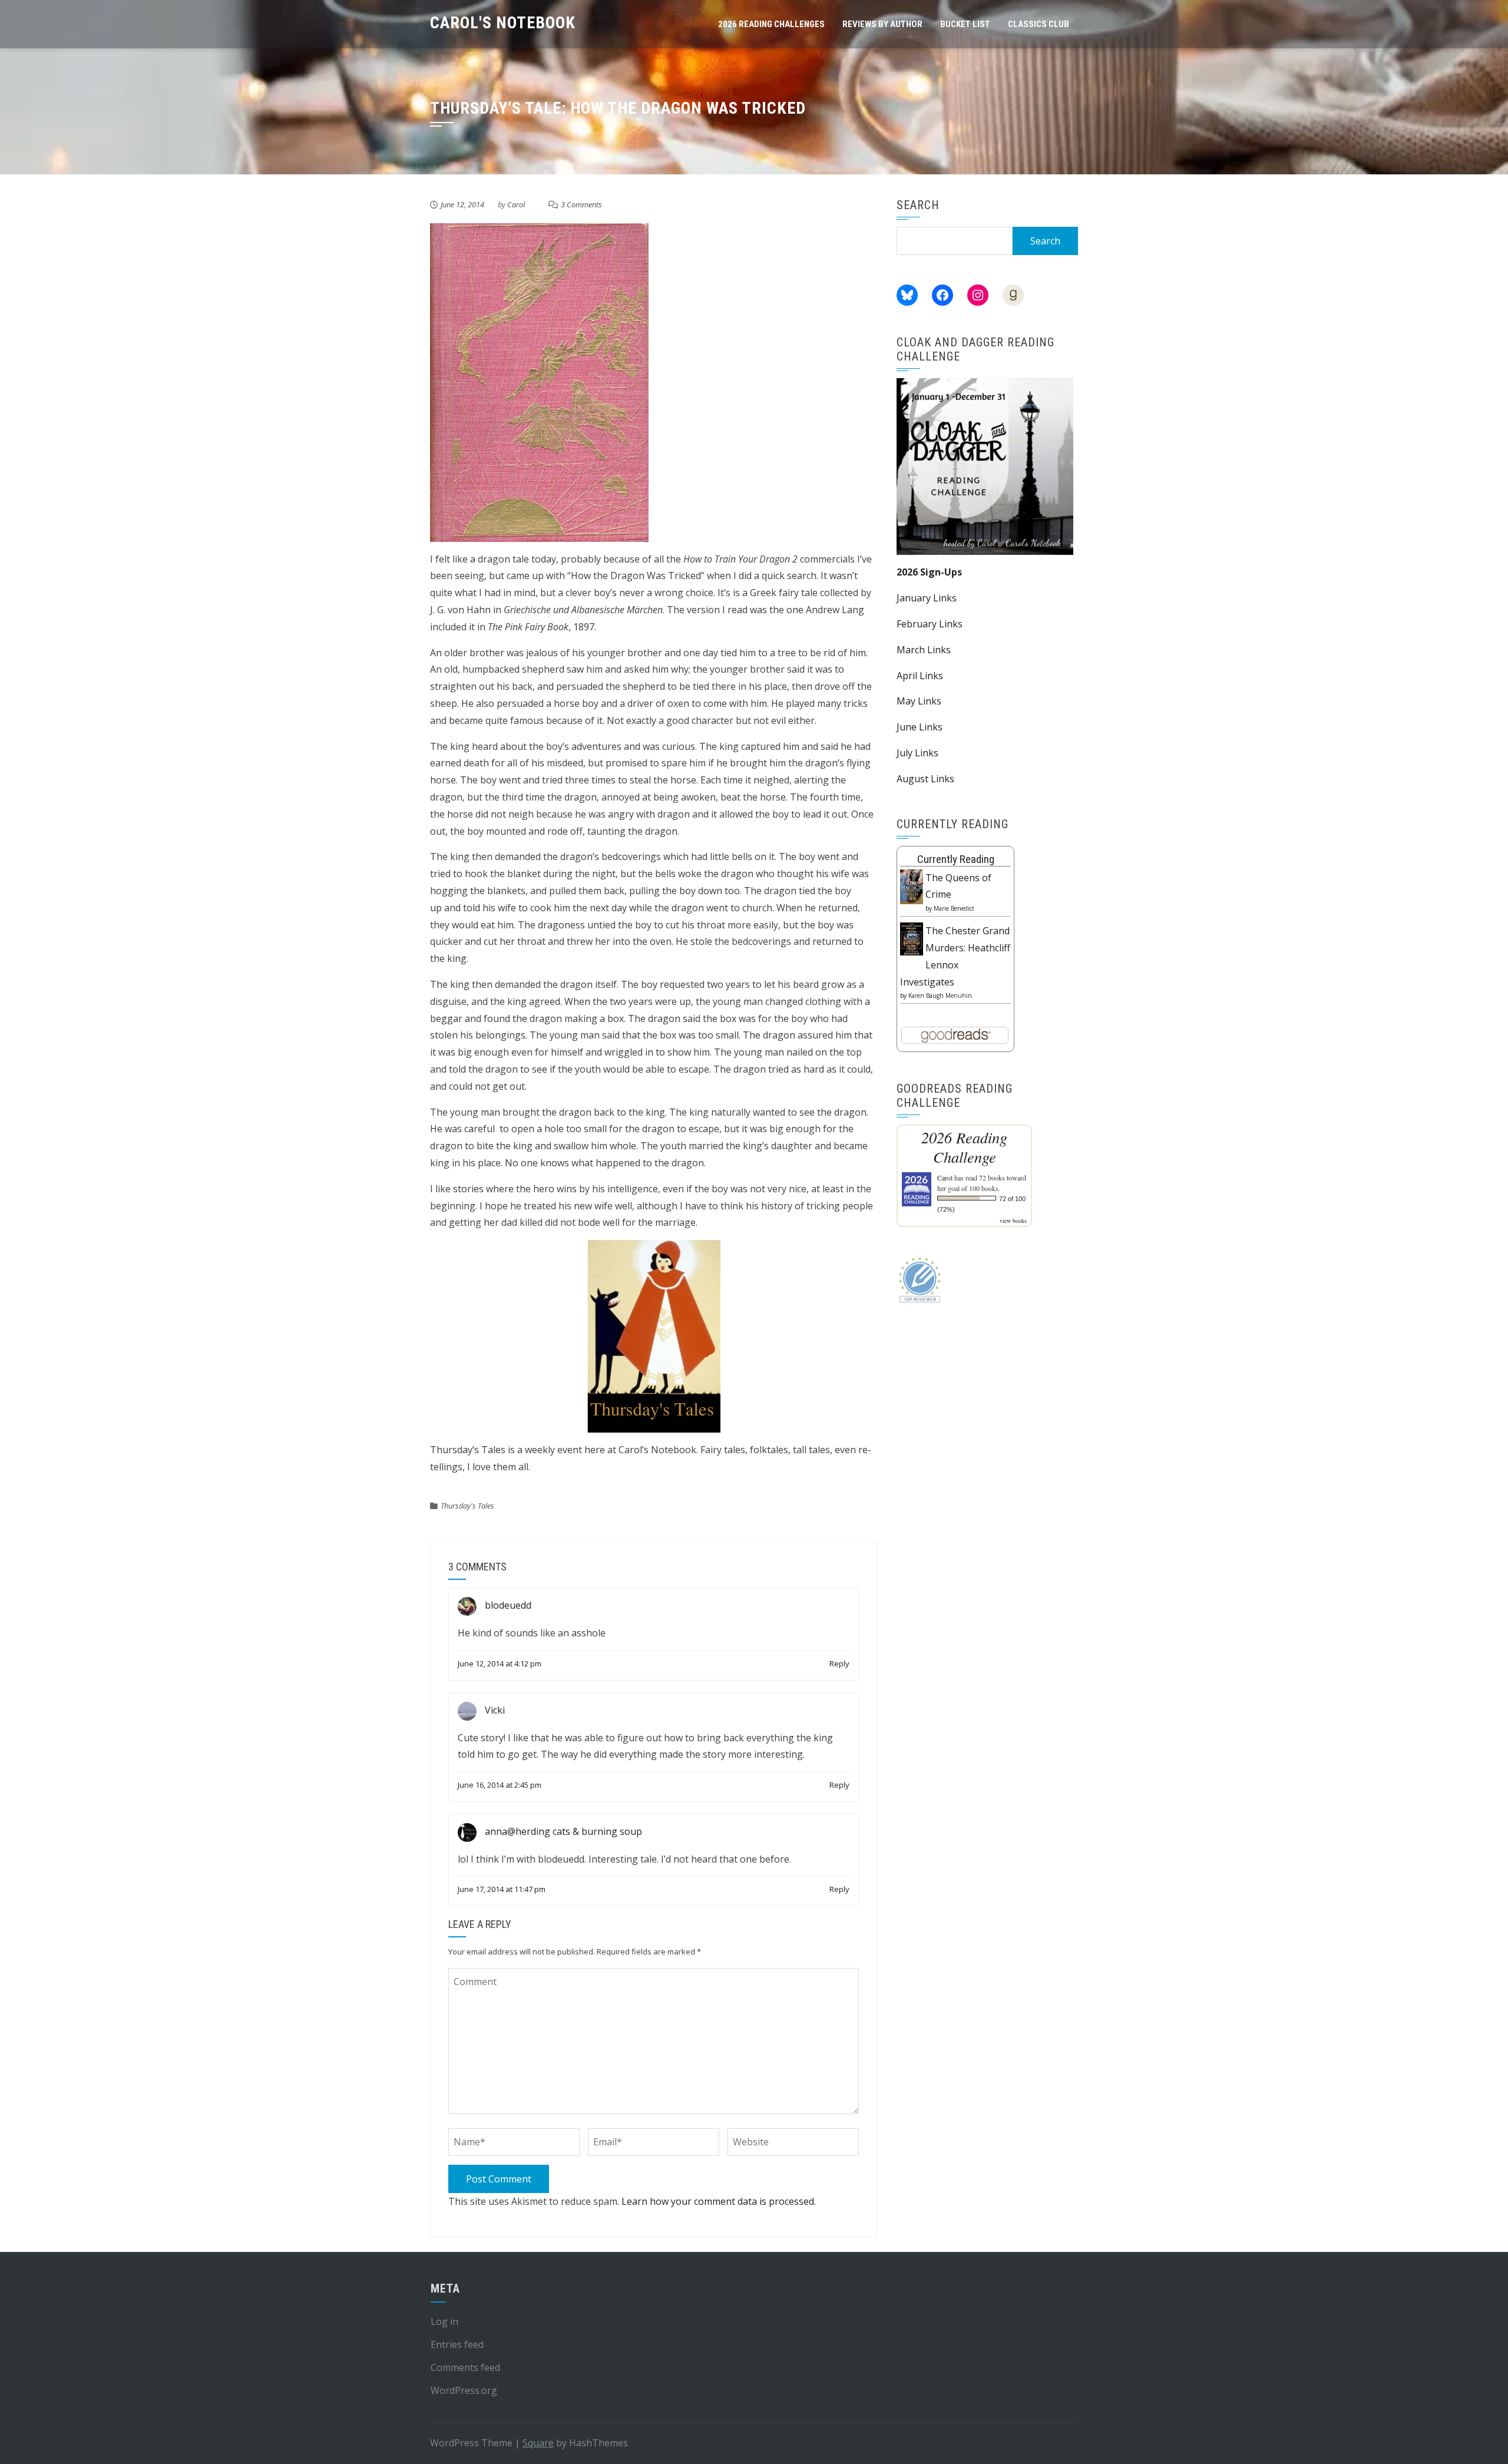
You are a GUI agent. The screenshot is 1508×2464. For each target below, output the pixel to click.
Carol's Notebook (503, 23)
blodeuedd (508, 1606)
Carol (516, 204)
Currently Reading (956, 859)
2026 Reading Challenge (964, 1147)
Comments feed (465, 2367)
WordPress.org (464, 2390)
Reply (839, 1663)
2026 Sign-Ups (929, 572)
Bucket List (965, 24)
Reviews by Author (882, 24)
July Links (917, 753)
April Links (920, 676)
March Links (924, 650)
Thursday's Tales (467, 1506)
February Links (930, 624)
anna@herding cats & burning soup (563, 1831)
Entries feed (457, 2344)
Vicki (495, 1710)
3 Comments (581, 204)
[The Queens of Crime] (912, 886)
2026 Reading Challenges (771, 24)
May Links (919, 701)
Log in (444, 2321)
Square (538, 2443)
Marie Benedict (954, 908)
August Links (925, 779)
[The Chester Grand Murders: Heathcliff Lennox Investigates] (912, 938)
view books (1013, 1221)
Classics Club (1039, 24)
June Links (920, 727)
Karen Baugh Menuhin (940, 995)
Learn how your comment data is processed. (719, 2201)
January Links (927, 598)
